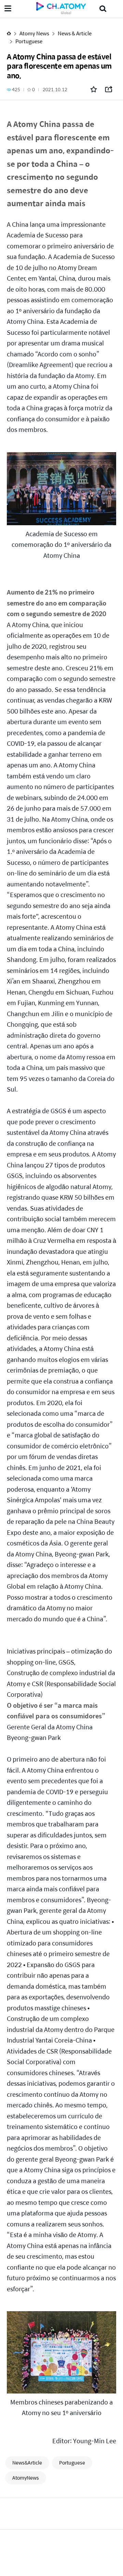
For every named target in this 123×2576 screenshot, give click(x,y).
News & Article (75, 33)
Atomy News (34, 33)
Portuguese (29, 41)
